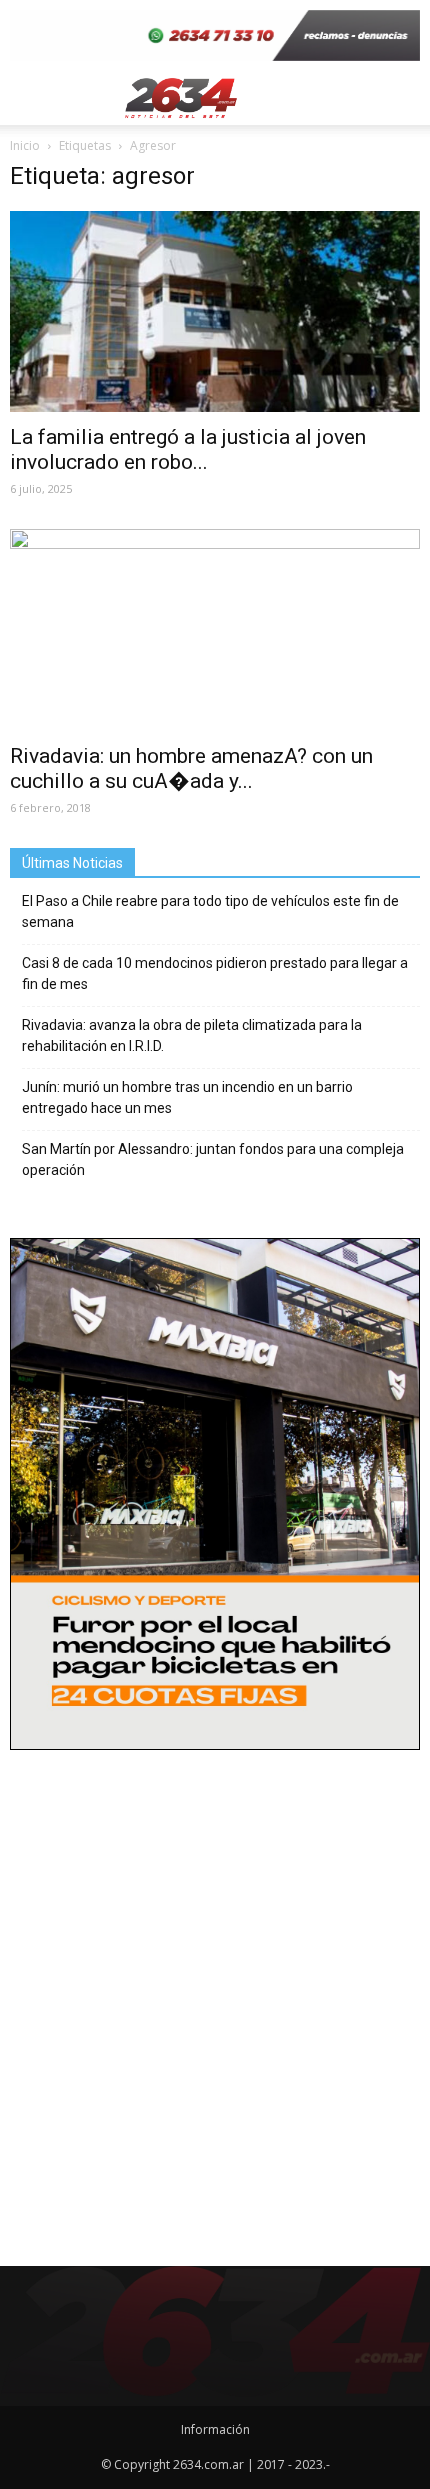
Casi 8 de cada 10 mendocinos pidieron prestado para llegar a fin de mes (215, 973)
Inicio (25, 145)
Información (215, 2429)
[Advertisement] (215, 1987)
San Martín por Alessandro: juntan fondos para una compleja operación (213, 1159)
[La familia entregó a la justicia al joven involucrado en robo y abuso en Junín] (215, 311)
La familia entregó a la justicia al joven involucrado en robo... (188, 449)
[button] (402, 98)
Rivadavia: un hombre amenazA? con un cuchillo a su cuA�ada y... (191, 768)
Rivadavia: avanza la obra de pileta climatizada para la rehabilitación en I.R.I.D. (192, 1035)
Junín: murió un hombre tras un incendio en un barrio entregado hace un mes (187, 1097)
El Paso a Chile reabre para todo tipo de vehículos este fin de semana (210, 911)
